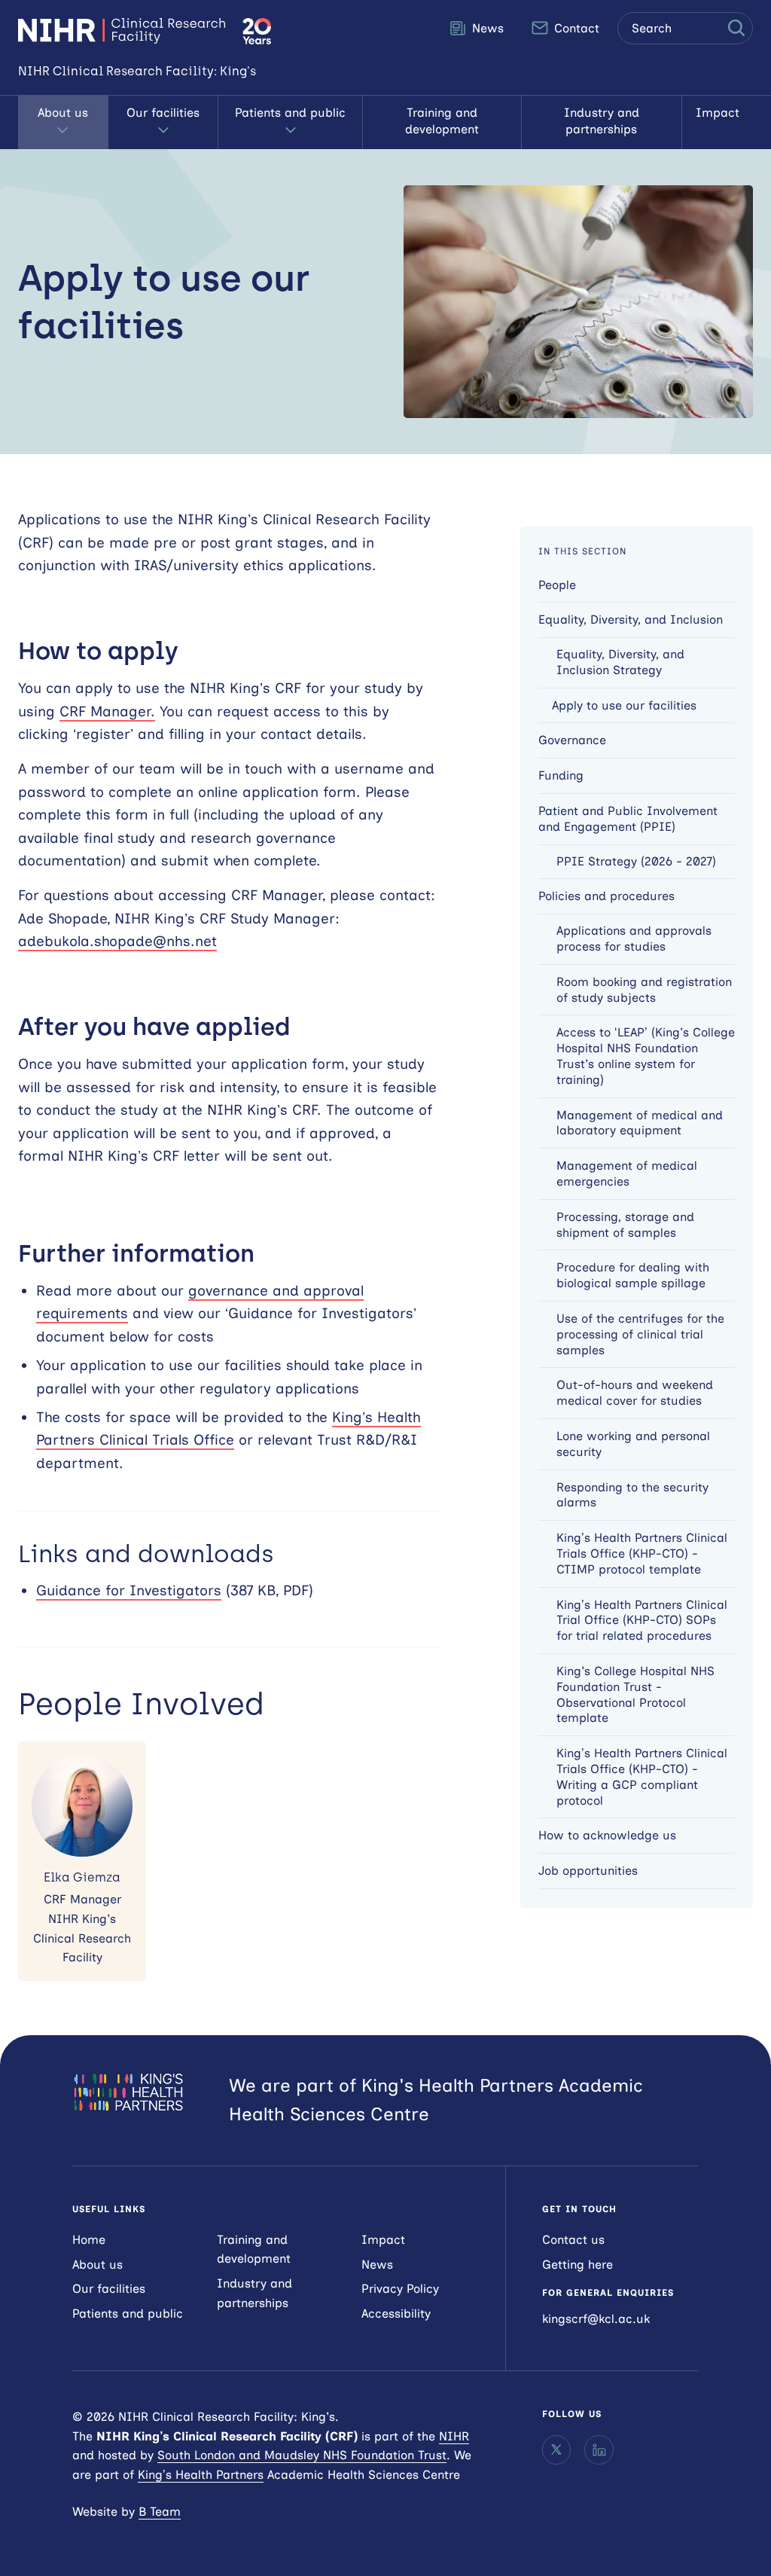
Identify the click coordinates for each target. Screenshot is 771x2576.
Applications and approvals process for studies (634, 939)
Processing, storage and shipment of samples (625, 1225)
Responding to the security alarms (632, 1495)
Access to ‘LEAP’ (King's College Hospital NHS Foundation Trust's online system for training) (646, 1056)
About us (63, 113)
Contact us (573, 2240)
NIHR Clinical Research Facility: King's (122, 31)
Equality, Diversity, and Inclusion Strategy (620, 662)
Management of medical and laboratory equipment (640, 1123)
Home (89, 2240)
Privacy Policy (400, 2289)
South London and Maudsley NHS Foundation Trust (302, 2455)
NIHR (454, 2436)
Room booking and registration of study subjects (644, 990)
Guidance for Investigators (129, 1590)
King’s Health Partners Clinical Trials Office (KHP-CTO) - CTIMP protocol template (642, 1554)
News (486, 28)
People (557, 585)
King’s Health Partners (201, 2475)
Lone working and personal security (633, 1444)
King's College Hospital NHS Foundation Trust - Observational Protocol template (635, 1694)
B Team (160, 2512)
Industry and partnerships (602, 121)
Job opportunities (588, 1871)
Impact (718, 113)
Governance (572, 740)
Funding (561, 775)
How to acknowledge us (607, 1835)
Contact (575, 28)
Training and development (442, 121)
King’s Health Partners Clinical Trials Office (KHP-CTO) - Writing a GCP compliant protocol (642, 1776)
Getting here (577, 2265)
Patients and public (290, 113)
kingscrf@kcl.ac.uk (596, 2319)
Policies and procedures (606, 896)
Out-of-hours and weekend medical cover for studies (635, 1393)
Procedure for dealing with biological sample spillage (633, 1275)
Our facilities (163, 113)
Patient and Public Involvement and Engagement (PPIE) (628, 819)
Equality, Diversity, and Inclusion (631, 620)
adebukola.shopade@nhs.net (117, 941)
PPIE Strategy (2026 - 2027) (636, 861)
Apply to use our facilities (624, 705)
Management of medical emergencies (627, 1174)
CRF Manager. (107, 711)
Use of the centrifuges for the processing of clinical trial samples (640, 1334)
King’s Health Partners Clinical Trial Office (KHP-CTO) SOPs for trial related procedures (642, 1621)
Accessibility (396, 2314)
